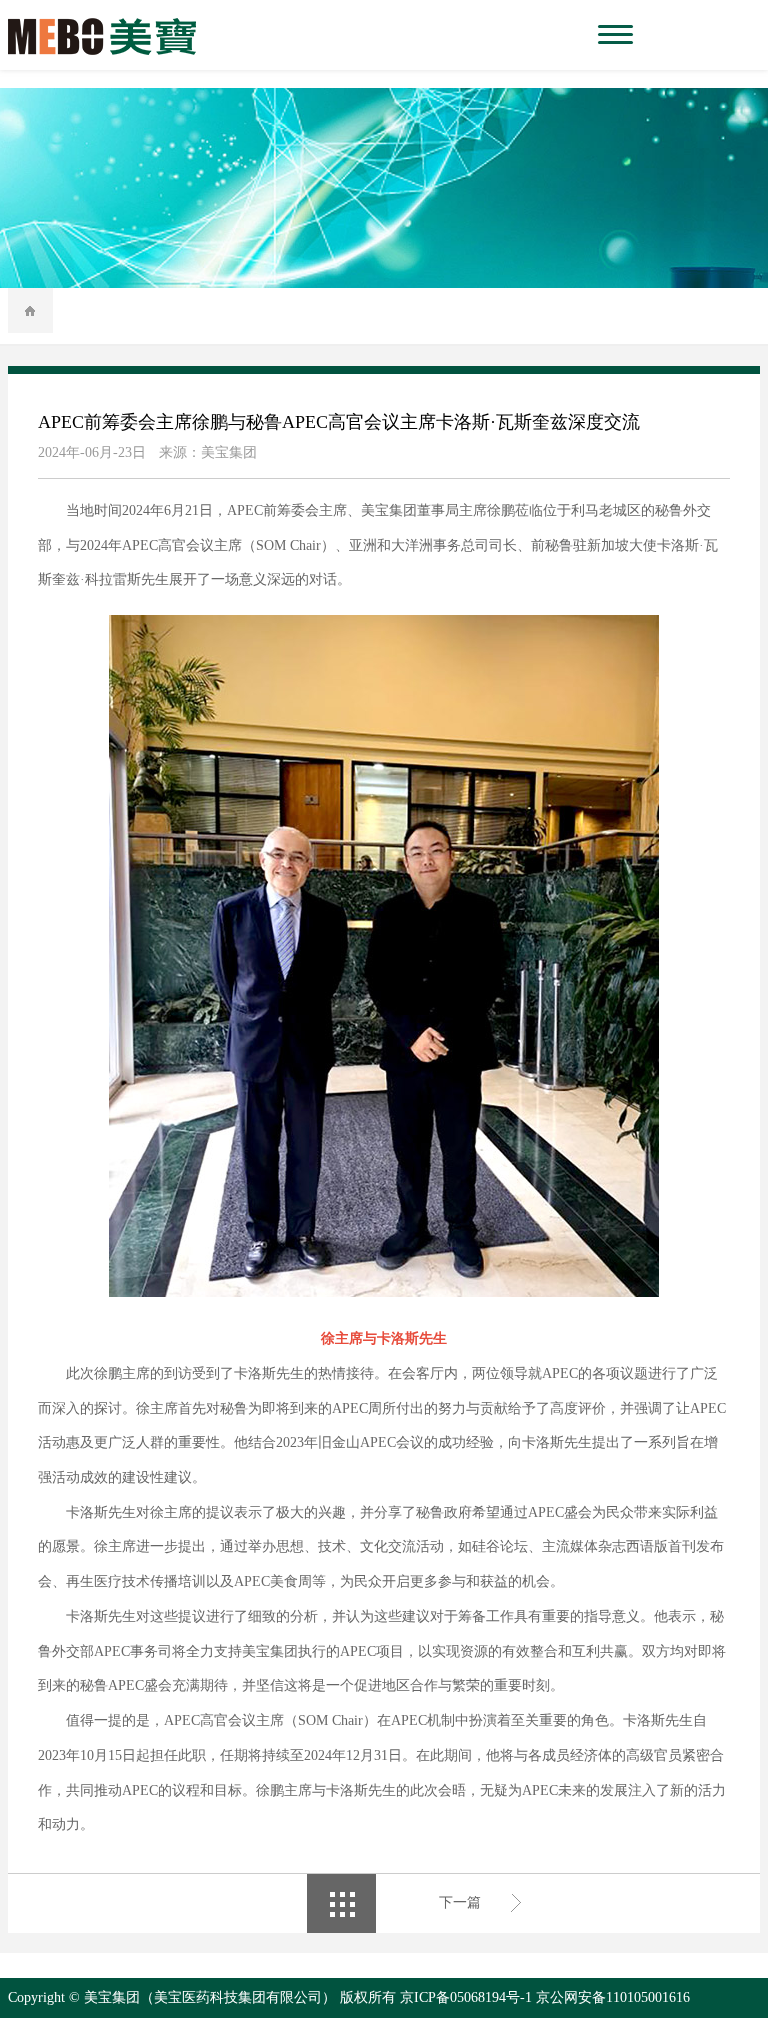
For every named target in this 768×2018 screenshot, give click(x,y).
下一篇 (460, 1902)
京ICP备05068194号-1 (466, 1997)
